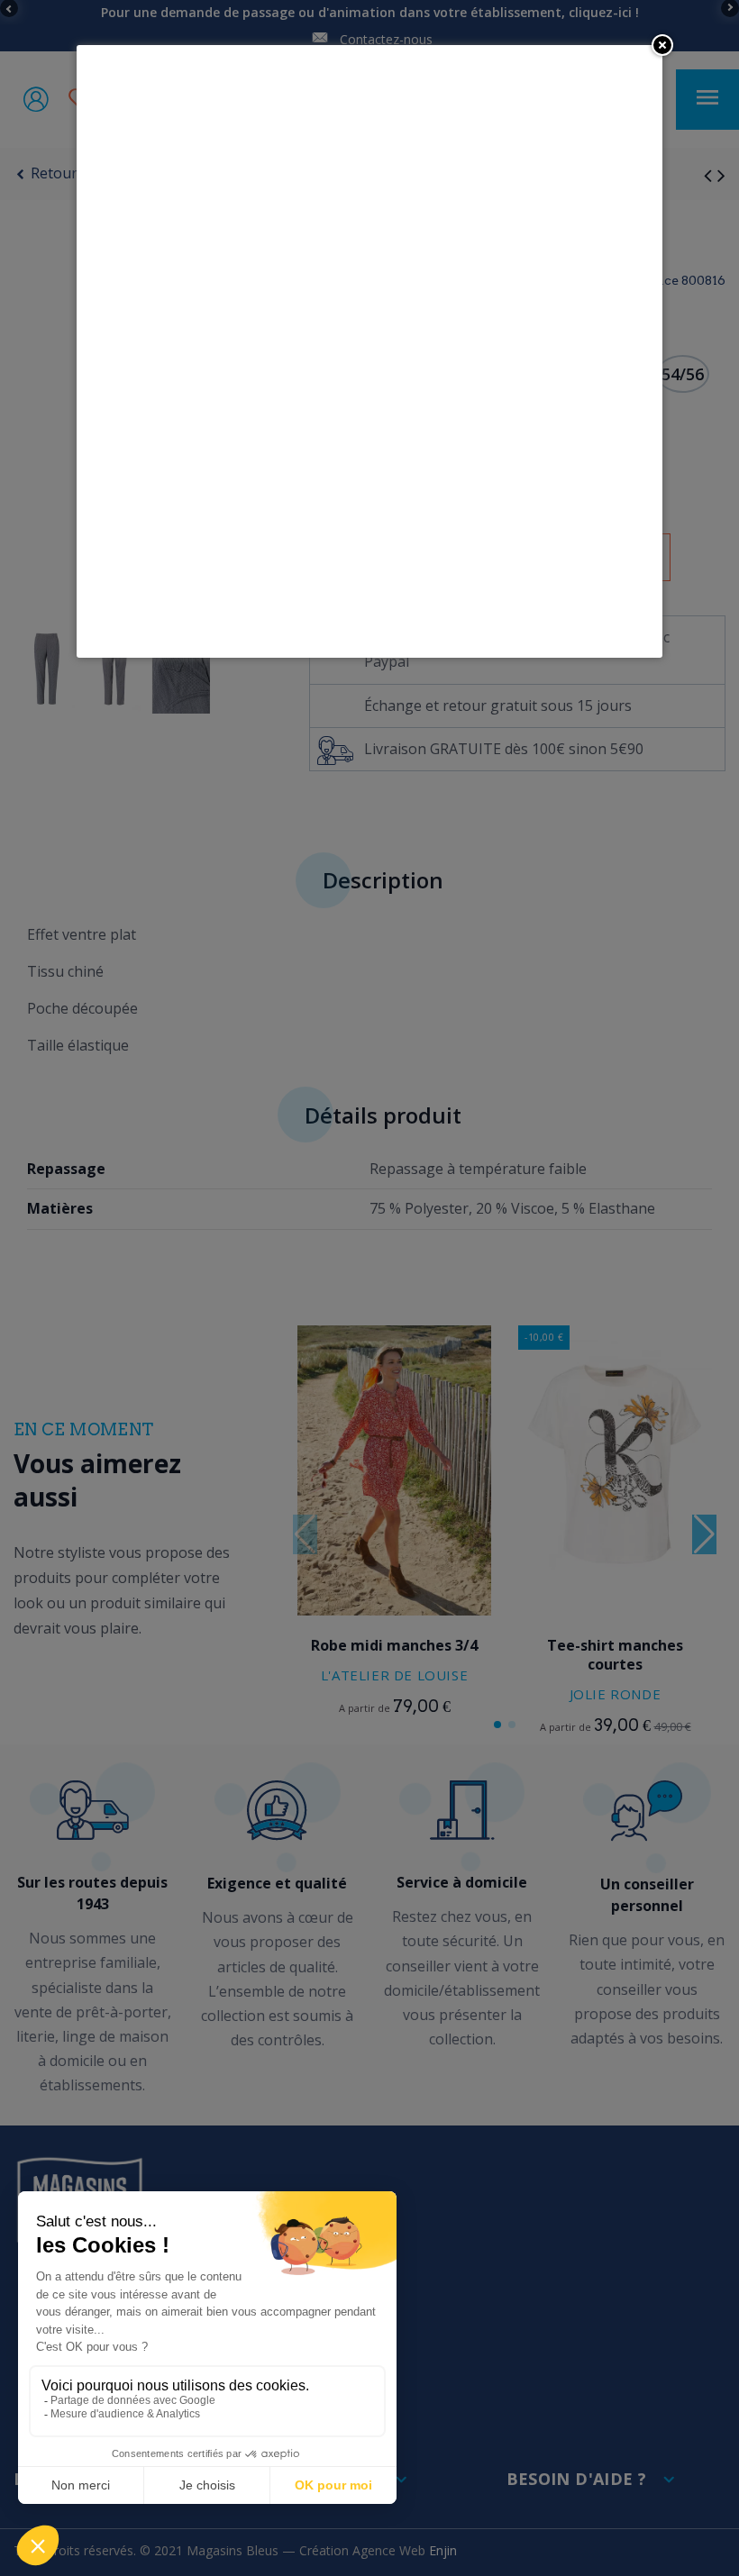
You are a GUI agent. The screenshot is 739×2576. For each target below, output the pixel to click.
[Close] (662, 45)
